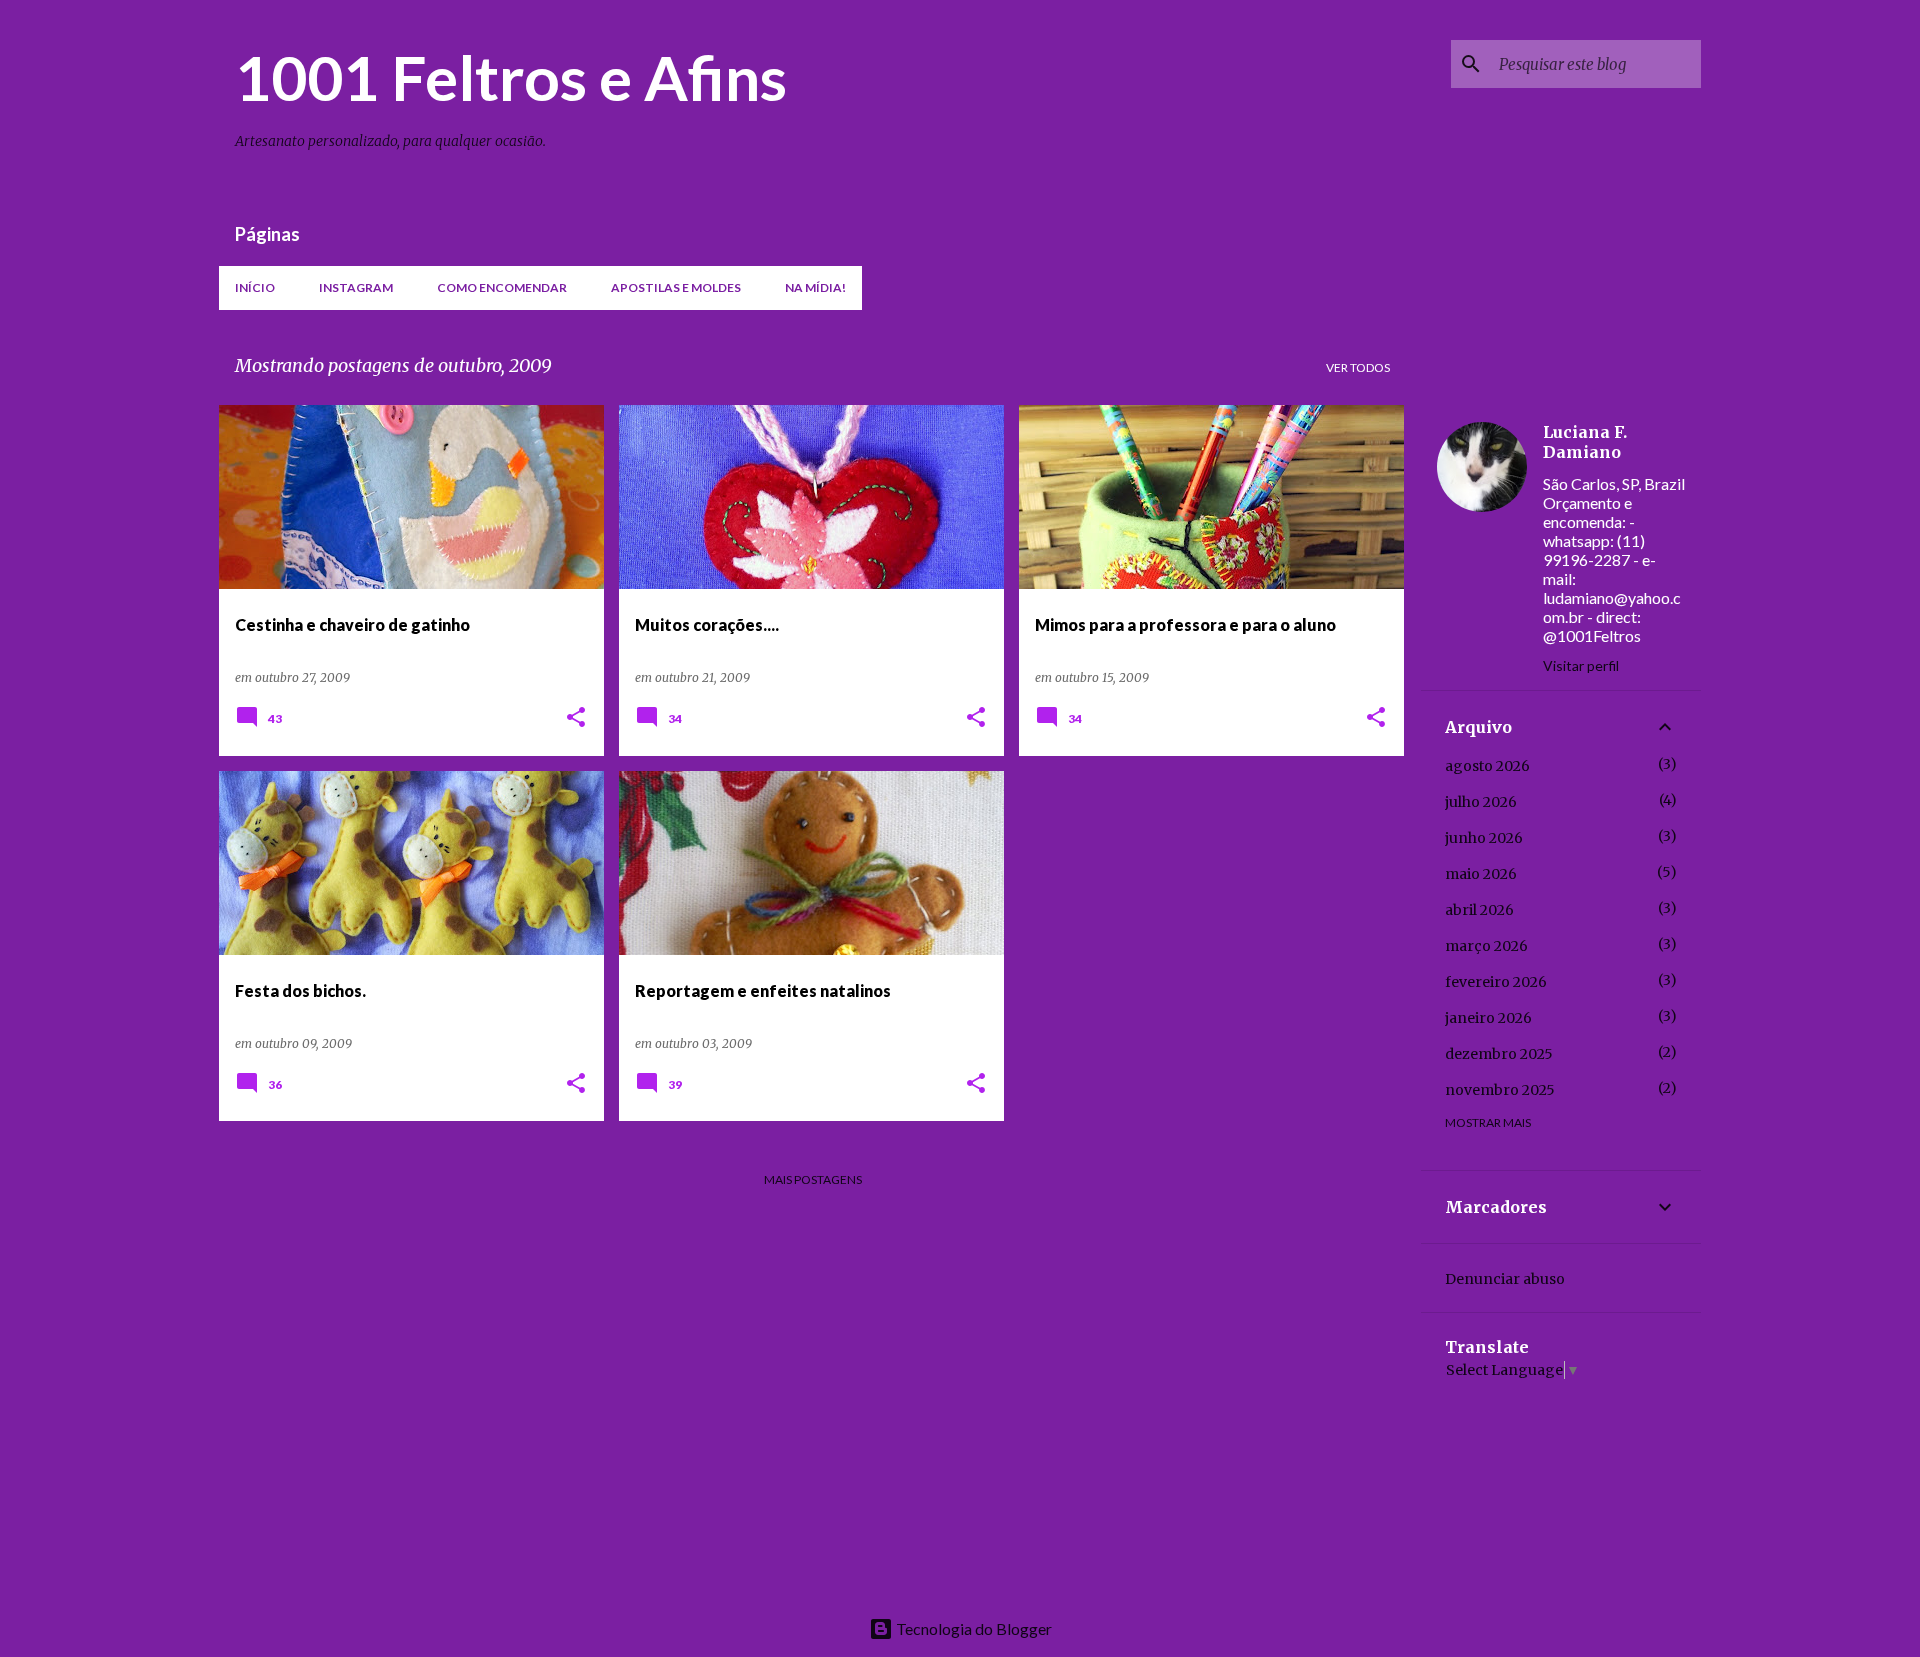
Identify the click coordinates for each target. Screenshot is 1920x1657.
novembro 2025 (1500, 1090)
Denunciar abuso (1505, 1279)
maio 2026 (1481, 874)
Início (255, 287)
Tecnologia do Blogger (972, 1628)
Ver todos (1358, 367)
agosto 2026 (1487, 766)
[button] (576, 718)
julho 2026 (1481, 802)
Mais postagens (813, 1179)
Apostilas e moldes (676, 287)
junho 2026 (1484, 838)
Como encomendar (502, 287)
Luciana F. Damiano (1585, 442)
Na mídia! (815, 287)
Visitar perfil (1581, 665)
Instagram (356, 287)
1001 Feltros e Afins (511, 77)
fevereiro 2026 (1496, 982)
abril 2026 (1479, 910)
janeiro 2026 (1488, 1018)
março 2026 (1486, 946)
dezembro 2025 (1499, 1054)
